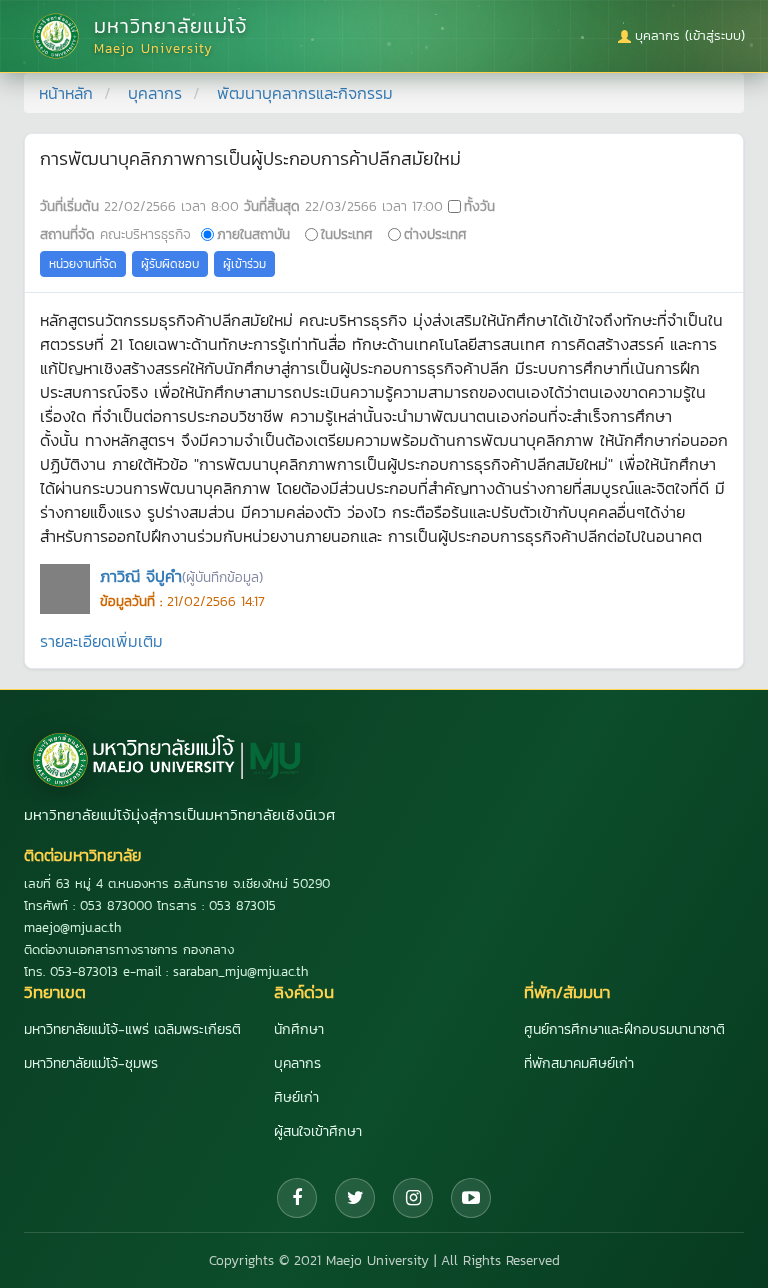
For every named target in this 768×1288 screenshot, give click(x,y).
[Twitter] (355, 1198)
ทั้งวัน (479, 206)
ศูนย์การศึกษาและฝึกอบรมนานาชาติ (624, 1029)
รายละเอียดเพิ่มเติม (101, 641)
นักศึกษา (299, 1029)
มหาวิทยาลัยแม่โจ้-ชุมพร (91, 1063)
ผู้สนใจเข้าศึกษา (318, 1131)
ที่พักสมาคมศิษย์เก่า (579, 1063)
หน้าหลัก (66, 93)
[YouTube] (471, 1198)
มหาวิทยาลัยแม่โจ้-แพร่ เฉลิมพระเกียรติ (132, 1029)
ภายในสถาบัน (253, 234)
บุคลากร (155, 93)
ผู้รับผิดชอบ (170, 264)
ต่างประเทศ (435, 234)
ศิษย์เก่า (296, 1097)
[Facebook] (297, 1198)
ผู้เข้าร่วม (244, 264)
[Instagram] (413, 1198)
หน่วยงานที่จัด (83, 264)
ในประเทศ (347, 234)
